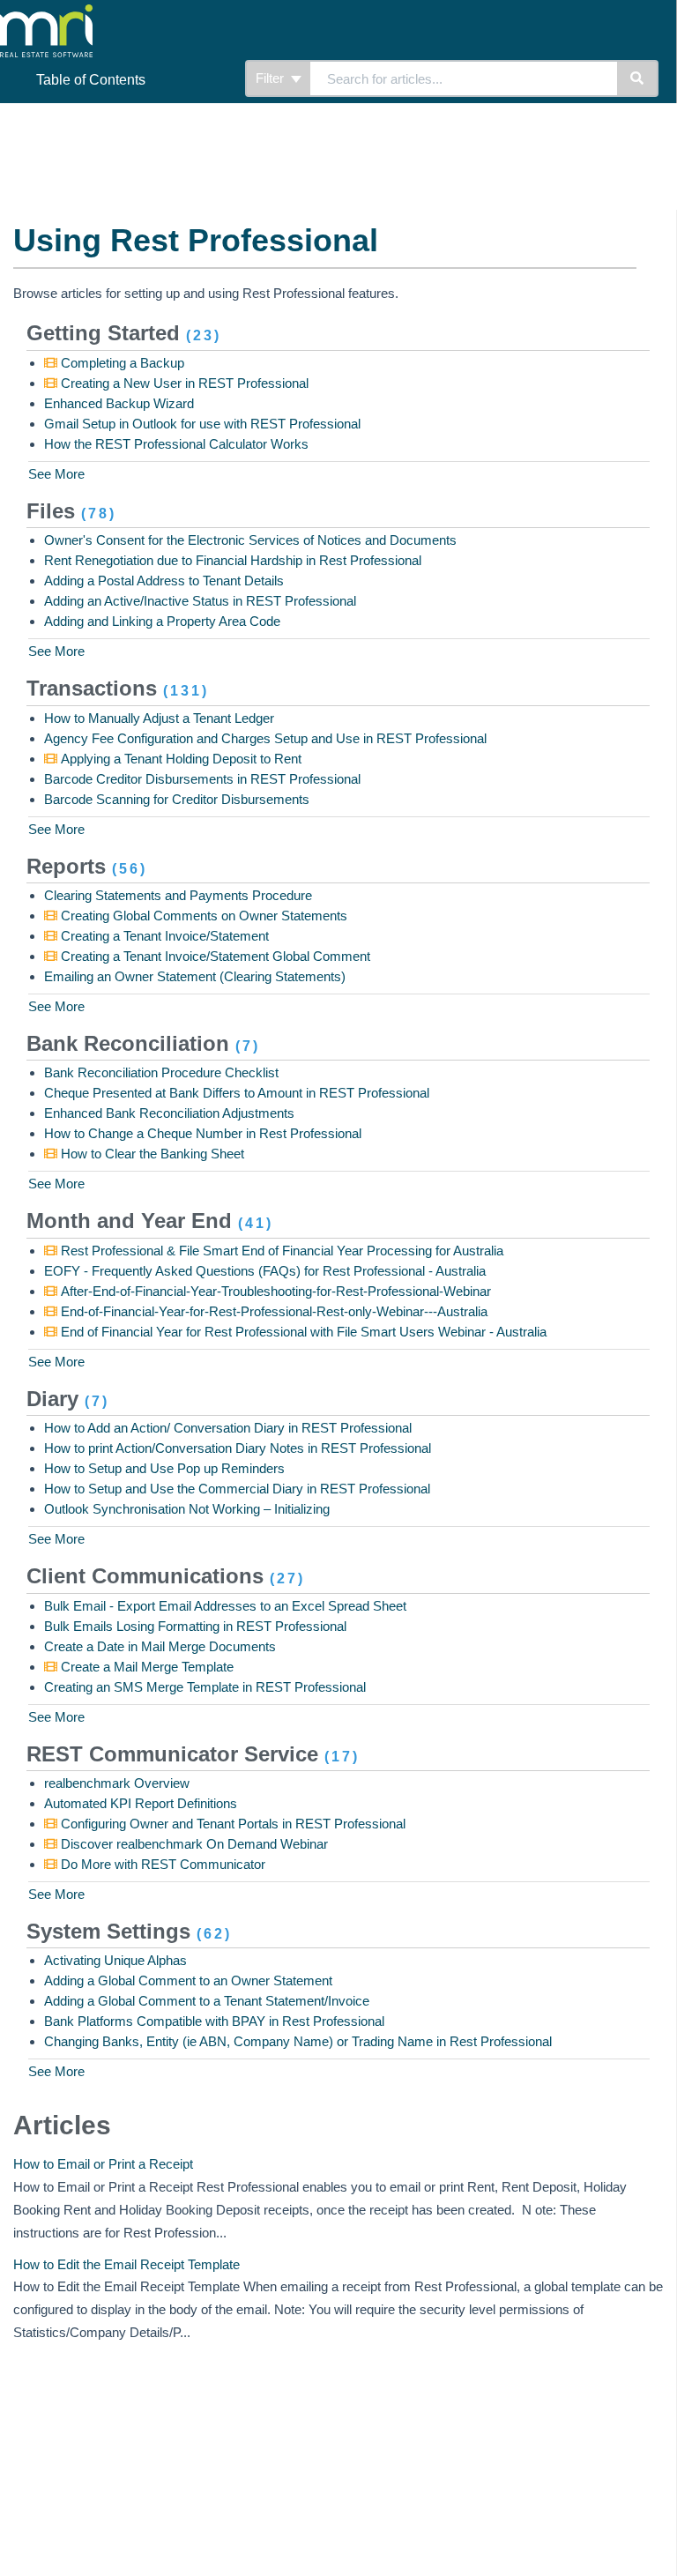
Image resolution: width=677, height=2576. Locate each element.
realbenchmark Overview (117, 1783)
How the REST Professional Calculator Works (176, 444)
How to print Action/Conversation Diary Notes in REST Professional (238, 1448)
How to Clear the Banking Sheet (151, 1154)
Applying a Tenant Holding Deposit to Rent (179, 759)
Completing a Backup (121, 363)
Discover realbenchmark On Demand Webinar (193, 1844)
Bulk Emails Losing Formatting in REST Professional (195, 1626)
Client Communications (166, 1576)
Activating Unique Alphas (115, 1960)
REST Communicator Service (193, 1754)
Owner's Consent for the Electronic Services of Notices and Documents (250, 540)
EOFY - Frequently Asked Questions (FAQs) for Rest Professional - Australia (265, 1271)
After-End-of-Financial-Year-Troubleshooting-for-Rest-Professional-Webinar (274, 1291)
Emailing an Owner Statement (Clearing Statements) (195, 976)
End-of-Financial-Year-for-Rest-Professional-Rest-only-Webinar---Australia (272, 1311)
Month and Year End (150, 1221)
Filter (272, 78)
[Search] (638, 78)
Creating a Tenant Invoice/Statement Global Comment (214, 956)
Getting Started (124, 333)
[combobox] (464, 78)
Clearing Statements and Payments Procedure (178, 895)
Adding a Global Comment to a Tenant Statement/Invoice (207, 2001)
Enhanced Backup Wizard (119, 403)
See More (56, 474)
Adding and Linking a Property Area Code (162, 621)
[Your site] (127, 18)
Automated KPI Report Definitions (141, 1803)
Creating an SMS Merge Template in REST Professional (205, 1687)
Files (71, 511)
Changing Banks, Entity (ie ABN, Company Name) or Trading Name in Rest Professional (298, 2041)
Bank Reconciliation (143, 1043)
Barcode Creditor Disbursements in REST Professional (202, 779)
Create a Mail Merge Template (145, 1667)
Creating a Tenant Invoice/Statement (163, 936)
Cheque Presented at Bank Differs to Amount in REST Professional (237, 1093)
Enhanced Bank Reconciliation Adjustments (169, 1113)
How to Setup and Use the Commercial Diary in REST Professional (237, 1489)
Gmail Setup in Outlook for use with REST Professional (202, 424)
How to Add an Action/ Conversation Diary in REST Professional (228, 1428)
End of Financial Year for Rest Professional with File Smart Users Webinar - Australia (302, 1332)
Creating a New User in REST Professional (183, 383)
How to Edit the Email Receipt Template (126, 2264)
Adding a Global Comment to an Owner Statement (188, 1980)
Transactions (118, 688)
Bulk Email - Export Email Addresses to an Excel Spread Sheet (225, 1606)
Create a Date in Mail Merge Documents (160, 1646)
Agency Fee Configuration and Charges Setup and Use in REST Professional (265, 738)
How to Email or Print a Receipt (103, 2164)
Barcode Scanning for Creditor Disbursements (177, 799)
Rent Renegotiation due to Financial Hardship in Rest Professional (233, 560)
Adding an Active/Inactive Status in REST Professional (200, 601)
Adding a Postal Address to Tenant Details (164, 581)
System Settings (129, 1931)
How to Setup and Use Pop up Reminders (164, 1468)
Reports (87, 866)
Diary (68, 1399)
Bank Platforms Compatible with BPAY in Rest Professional (214, 2021)
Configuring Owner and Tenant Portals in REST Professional (231, 1824)
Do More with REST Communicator (161, 1864)
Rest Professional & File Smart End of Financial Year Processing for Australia (280, 1251)
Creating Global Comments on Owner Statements (202, 916)
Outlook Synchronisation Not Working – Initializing (187, 1509)
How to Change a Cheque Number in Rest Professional (203, 1133)
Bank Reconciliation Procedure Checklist (161, 1072)
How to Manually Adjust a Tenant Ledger (159, 718)
